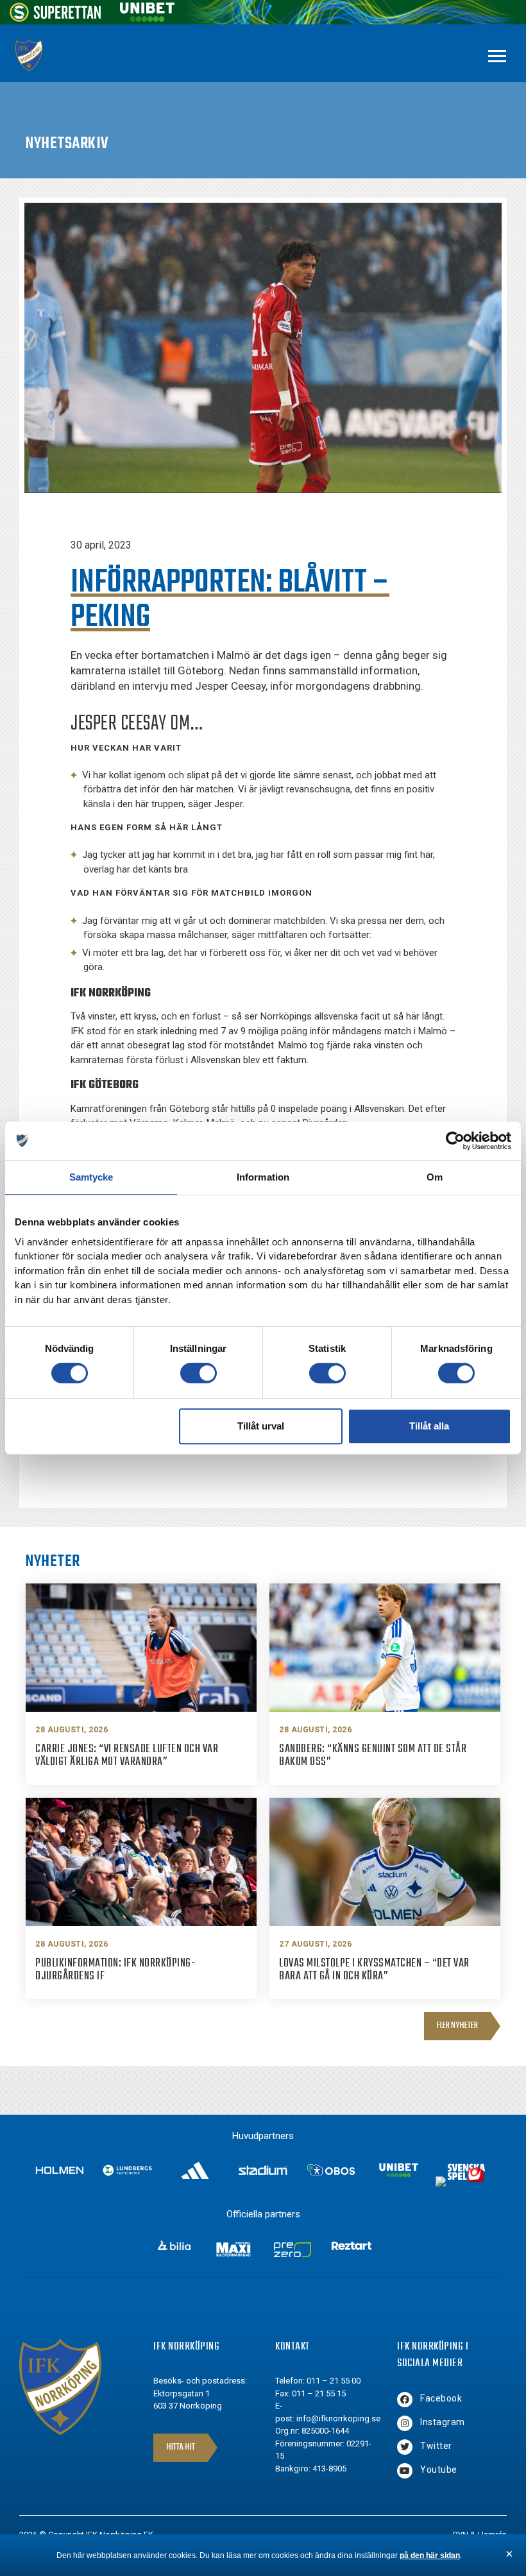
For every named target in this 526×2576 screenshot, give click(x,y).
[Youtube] (405, 2471)
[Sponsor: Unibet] (147, 18)
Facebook (441, 2398)
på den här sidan (430, 2555)
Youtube (439, 2469)
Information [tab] (263, 1177)
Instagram (443, 2422)
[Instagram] (405, 2423)
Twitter (436, 2446)
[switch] (199, 1373)
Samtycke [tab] (91, 1177)
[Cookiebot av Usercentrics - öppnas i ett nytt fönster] (455, 1141)
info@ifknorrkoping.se (338, 2418)
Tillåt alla (429, 1426)
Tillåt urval (261, 1426)
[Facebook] (405, 2400)
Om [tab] (435, 1177)
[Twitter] (405, 2447)
